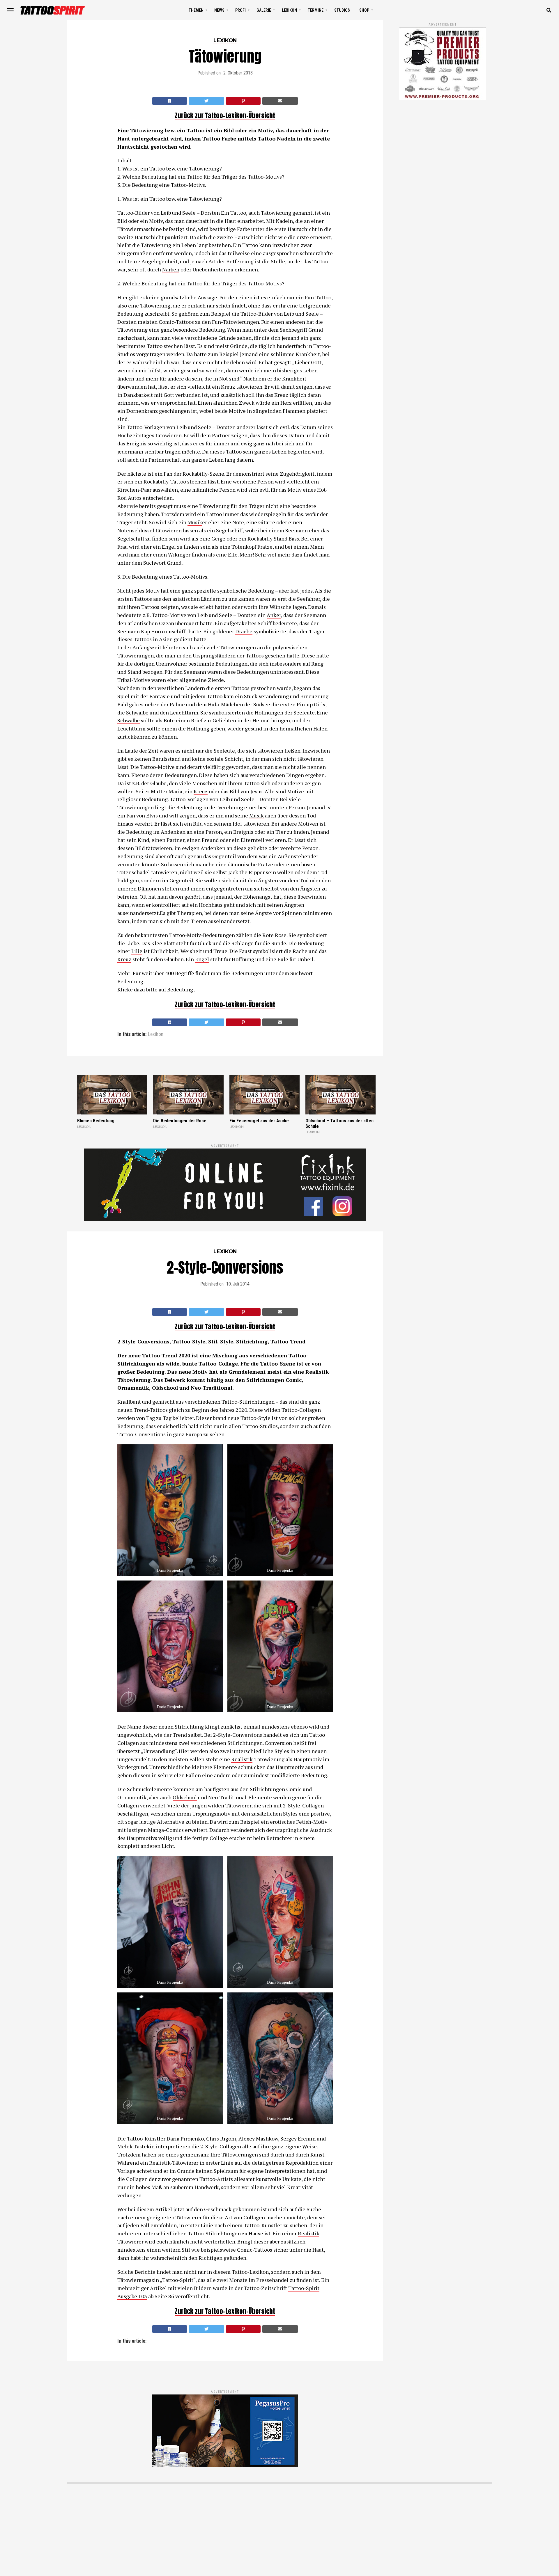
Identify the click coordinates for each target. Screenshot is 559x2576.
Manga (156, 1830)
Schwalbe (137, 712)
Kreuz (228, 387)
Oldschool (165, 1388)
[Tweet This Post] (206, 101)
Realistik (317, 1372)
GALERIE (264, 10)
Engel (169, 547)
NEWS (219, 10)
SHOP (364, 10)
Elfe (233, 554)
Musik (195, 522)
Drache (244, 631)
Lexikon (156, 1034)
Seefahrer (308, 599)
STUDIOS (342, 10)
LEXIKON (289, 10)
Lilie (137, 951)
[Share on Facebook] (170, 101)
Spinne (290, 913)
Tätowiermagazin (138, 2280)
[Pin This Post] (243, 101)
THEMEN (196, 10)
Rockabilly (195, 474)
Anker (274, 615)
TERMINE (316, 10)
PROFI (240, 10)
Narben (171, 269)
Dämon (146, 888)
